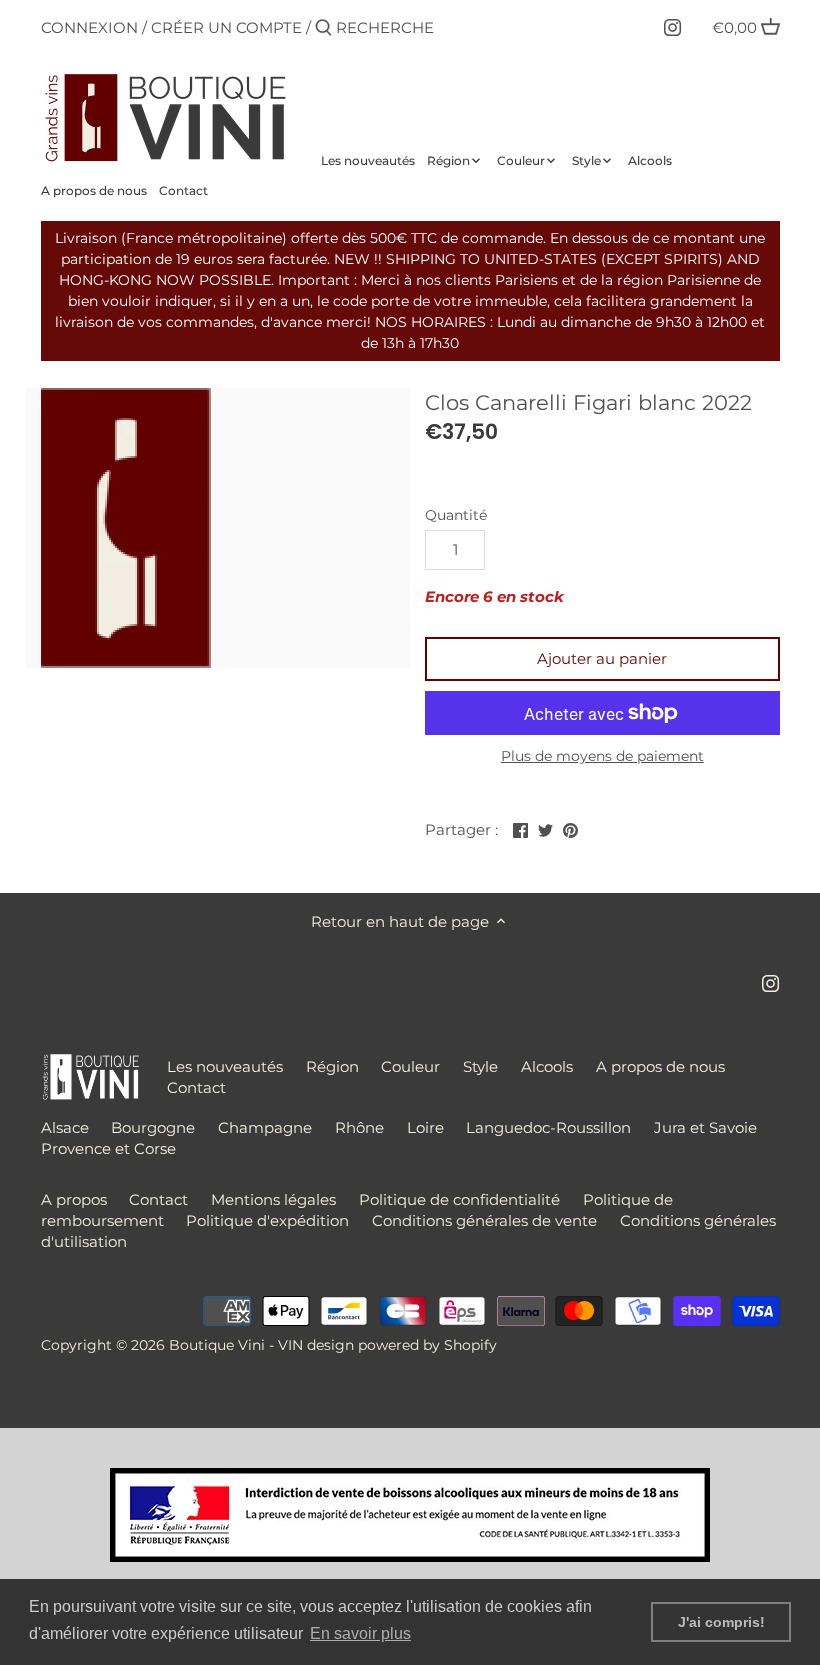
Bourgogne (153, 1127)
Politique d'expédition (267, 1220)
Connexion (89, 27)
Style (480, 1066)
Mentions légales (273, 1199)
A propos (74, 1199)
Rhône (359, 1127)
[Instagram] (672, 27)
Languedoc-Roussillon (548, 1127)
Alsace (65, 1127)
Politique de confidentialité (459, 1199)
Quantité (456, 515)
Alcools (547, 1066)
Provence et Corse (108, 1148)
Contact (196, 1087)
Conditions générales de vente (484, 1220)
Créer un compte (226, 27)
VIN (290, 1345)
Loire (425, 1127)
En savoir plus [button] (360, 1633)
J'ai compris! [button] (721, 1622)
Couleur (410, 1066)
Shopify (470, 1345)
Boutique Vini (217, 1345)
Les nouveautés (225, 1066)
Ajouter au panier (602, 658)
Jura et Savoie (705, 1127)
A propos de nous (660, 1066)
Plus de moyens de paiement (602, 756)
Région (332, 1066)
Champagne (265, 1127)
